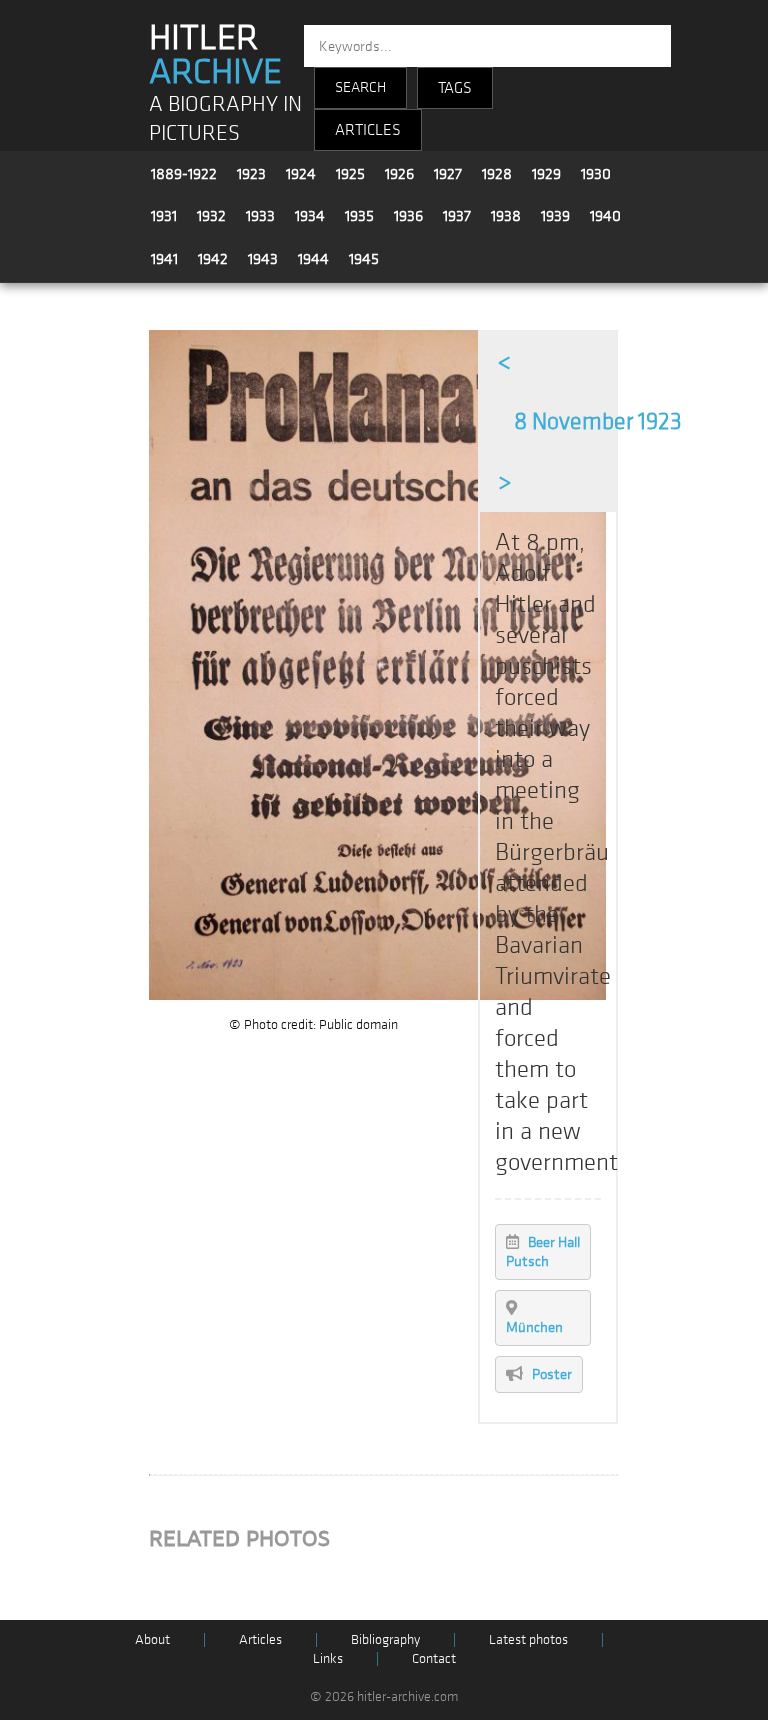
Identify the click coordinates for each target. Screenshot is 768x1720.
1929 (546, 174)
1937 (457, 216)
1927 (448, 174)
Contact (434, 1658)
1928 (497, 174)
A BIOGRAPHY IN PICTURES (225, 119)
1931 (164, 216)
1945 (364, 259)
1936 (408, 216)
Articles (260, 1639)
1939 (555, 216)
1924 (301, 174)
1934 (310, 216)
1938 (506, 216)
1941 (164, 259)
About (152, 1639)
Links (328, 1658)
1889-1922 (184, 174)
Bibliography (385, 1639)
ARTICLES (368, 130)
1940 (605, 216)
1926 (399, 174)
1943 (263, 259)
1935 (359, 216)
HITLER (215, 55)
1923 (251, 174)
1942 (213, 259)
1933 (260, 216)
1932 (211, 216)
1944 (313, 259)
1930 (596, 174)
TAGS (455, 88)
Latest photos (528, 1639)
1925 (350, 174)
